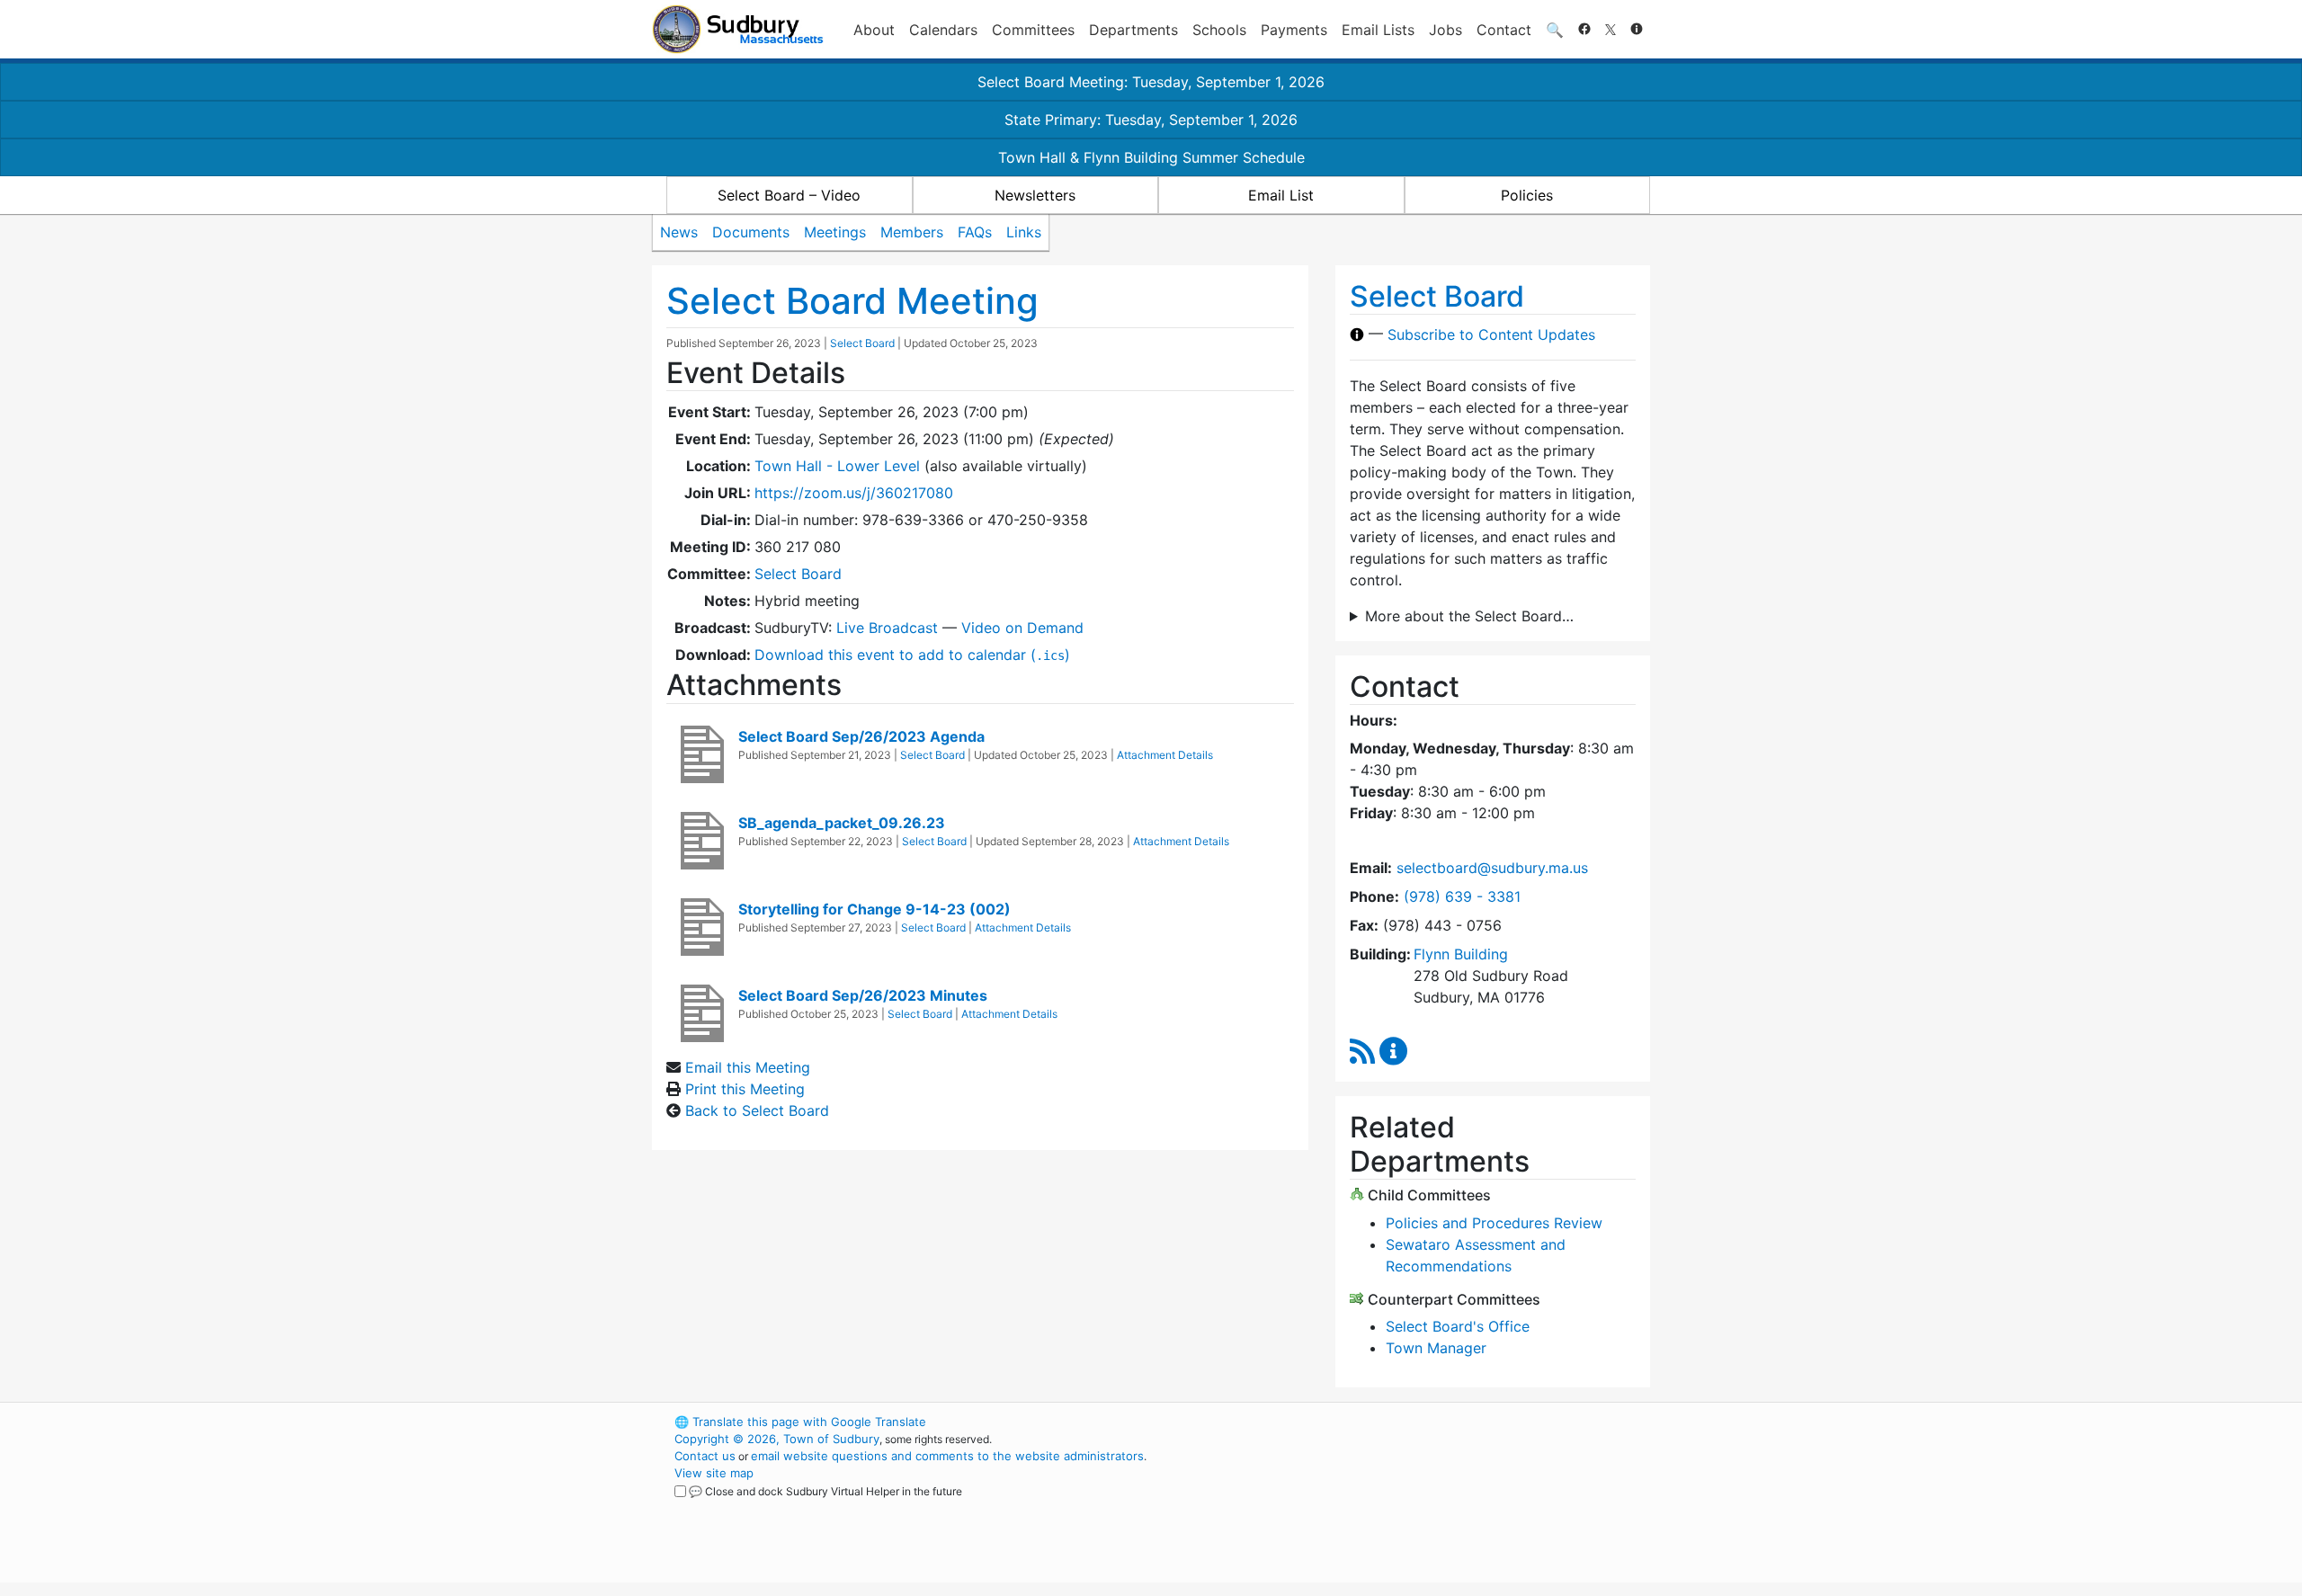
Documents (751, 232)
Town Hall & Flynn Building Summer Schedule (1151, 157)
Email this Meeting (748, 1067)
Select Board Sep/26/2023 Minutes (863, 995)
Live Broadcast (887, 628)
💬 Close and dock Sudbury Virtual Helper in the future (825, 1491)
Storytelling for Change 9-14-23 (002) (874, 909)
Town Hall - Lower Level (837, 466)
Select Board (862, 343)
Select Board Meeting (852, 301)
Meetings (835, 232)
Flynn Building (1461, 954)
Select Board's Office (1458, 1326)
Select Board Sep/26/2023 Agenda (861, 736)
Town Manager (1436, 1348)
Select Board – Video (789, 195)
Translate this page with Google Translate (800, 1422)
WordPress (1408, 1422)
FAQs (975, 232)
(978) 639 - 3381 (1462, 896)
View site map (714, 1473)
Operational (1439, 1507)
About (874, 30)
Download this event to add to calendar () (912, 655)
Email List (1281, 195)
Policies (1527, 195)
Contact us (705, 1456)
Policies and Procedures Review (1494, 1223)
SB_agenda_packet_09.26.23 (842, 823)
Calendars (943, 30)
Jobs (1445, 30)
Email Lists (1378, 30)
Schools (1219, 30)
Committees (1033, 30)
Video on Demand (1022, 628)
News (679, 232)
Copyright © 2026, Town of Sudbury (777, 1439)
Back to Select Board (757, 1110)
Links (1024, 232)
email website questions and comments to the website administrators (947, 1456)
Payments (1294, 30)
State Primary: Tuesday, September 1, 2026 (1151, 120)
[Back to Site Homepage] (738, 29)
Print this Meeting (745, 1089)
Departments (1133, 30)
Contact (1504, 30)
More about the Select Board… (1469, 616)
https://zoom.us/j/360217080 (854, 493)
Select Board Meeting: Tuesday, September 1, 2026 (1151, 82)
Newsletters (1035, 195)
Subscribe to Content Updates (1491, 334)
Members (912, 232)
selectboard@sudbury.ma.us (1492, 868)
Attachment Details (1165, 755)
